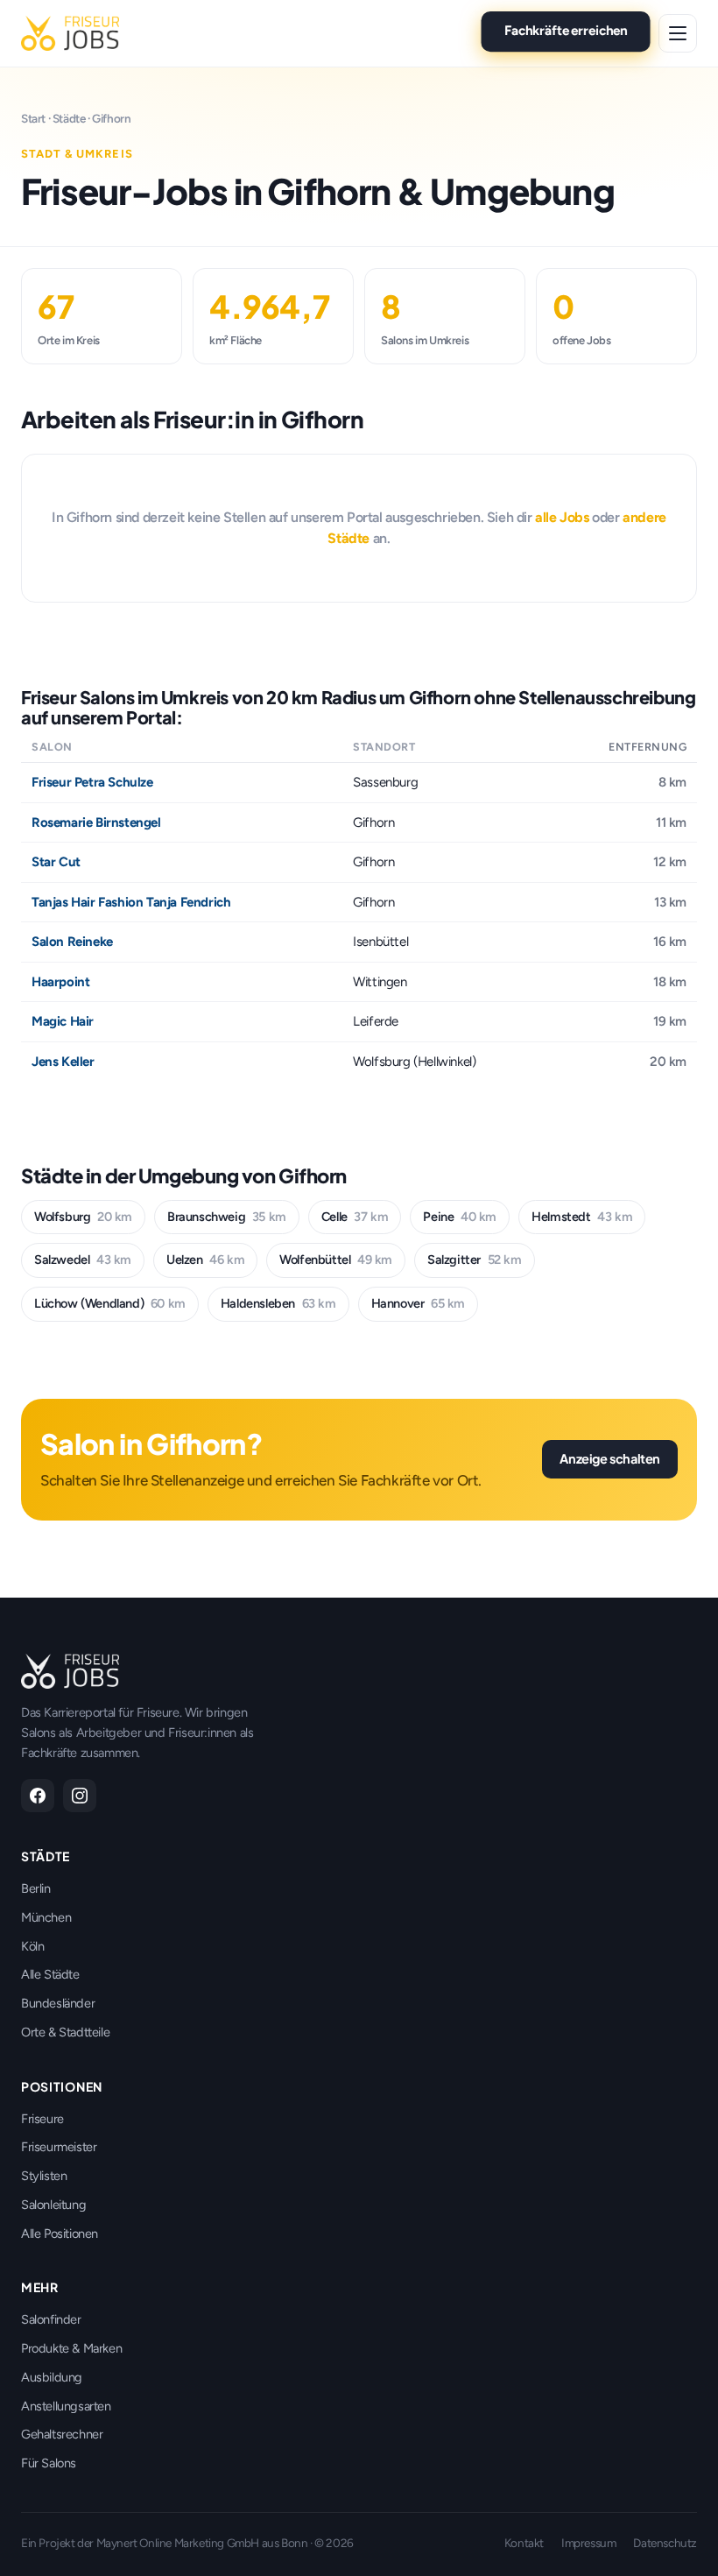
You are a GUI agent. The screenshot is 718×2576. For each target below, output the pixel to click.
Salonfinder (51, 2319)
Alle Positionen (60, 2234)
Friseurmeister (59, 2147)
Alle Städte (50, 1974)
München (46, 1917)
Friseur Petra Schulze (92, 782)
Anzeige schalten (610, 1458)
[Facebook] (38, 1796)
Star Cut (56, 862)
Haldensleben (278, 1303)
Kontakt (524, 2543)
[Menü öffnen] (678, 33)
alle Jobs (562, 517)
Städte (69, 118)
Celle (355, 1217)
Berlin (36, 1888)
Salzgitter (475, 1260)
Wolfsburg (83, 1217)
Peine (460, 1217)
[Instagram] (80, 1796)
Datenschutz (665, 2543)
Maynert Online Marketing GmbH (178, 2543)
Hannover (418, 1303)
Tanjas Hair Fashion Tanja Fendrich (131, 902)
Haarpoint (60, 982)
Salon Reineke (72, 942)
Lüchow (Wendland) (110, 1303)
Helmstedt (582, 1217)
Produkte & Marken (71, 2348)
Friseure (42, 2119)
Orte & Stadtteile (65, 2032)
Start (33, 118)
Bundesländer (58, 2003)
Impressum (588, 2543)
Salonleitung (53, 2205)
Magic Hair (63, 1021)
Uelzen (205, 1260)
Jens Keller (63, 1062)
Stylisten (44, 2176)
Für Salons (49, 2463)
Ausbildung (52, 2377)
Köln (32, 1946)
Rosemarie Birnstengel (96, 822)
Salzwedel (83, 1260)
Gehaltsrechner (62, 2434)
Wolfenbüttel (336, 1260)
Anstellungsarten (66, 2406)
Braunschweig (227, 1217)
